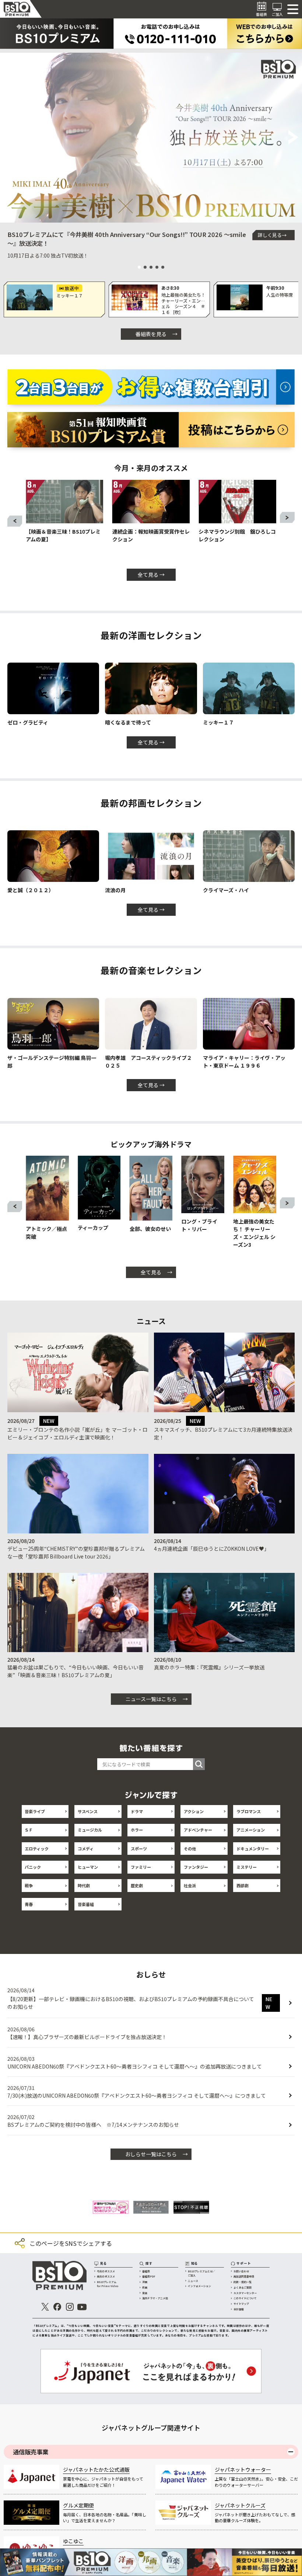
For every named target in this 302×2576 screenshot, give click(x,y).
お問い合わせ (241, 2277)
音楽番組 (86, 1904)
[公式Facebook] (58, 2313)
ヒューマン (88, 1867)
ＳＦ (29, 1830)
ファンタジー (196, 1867)
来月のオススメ (106, 2283)
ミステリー (247, 1867)
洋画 (145, 2288)
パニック (33, 1867)
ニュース (193, 2287)
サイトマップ (241, 2310)
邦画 (145, 2294)
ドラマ (137, 1811)
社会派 (190, 1885)
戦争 (29, 1885)
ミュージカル (90, 1830)
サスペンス (88, 1811)
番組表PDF (149, 2283)
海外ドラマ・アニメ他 (155, 2304)
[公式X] (45, 2313)
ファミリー (141, 1867)
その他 (190, 1849)
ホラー (137, 1830)
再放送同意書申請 (244, 2283)
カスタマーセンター (245, 2299)
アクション (194, 1811)
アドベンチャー (198, 1830)
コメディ (86, 1849)
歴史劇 (137, 1885)
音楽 (145, 2299)
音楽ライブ (35, 1811)
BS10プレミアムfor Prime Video (108, 2290)
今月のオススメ (106, 2277)
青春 (29, 1904)
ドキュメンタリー (253, 1849)
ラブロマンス (249, 1811)
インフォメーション (199, 2292)
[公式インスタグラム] (70, 2313)
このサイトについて (245, 2304)
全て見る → (151, 575)
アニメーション (251, 1830)
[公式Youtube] (82, 2313)
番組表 (146, 2277)
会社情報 (239, 2315)
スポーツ (139, 1849)
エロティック (37, 1849)
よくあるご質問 (243, 2294)
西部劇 (243, 1885)
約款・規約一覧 (243, 2288)
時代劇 (84, 1885)
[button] (9, 138)
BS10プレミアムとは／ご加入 (201, 2280)
